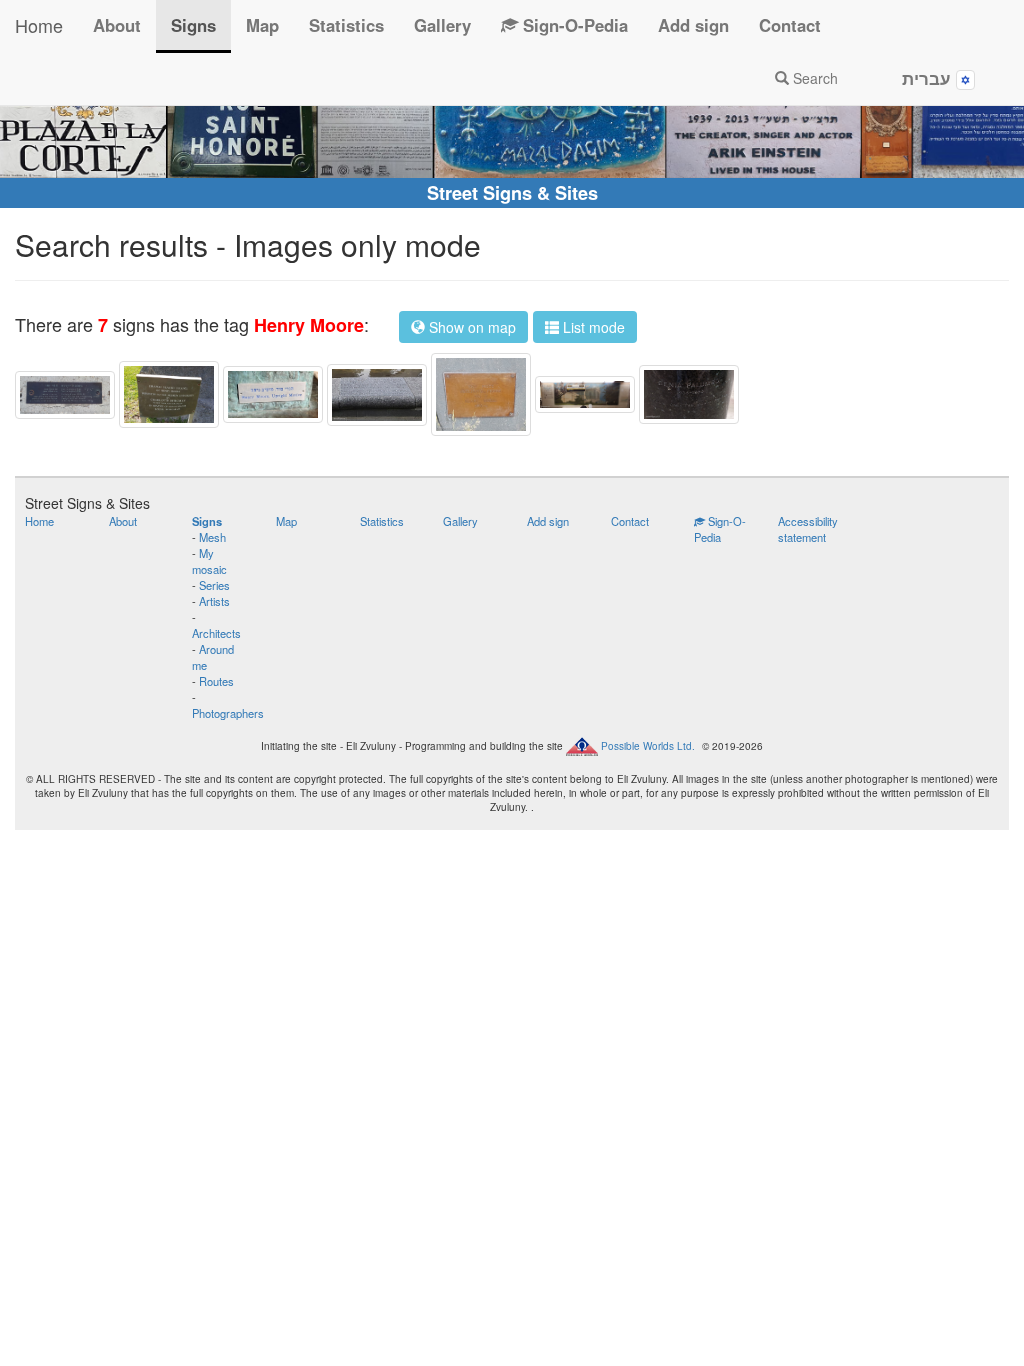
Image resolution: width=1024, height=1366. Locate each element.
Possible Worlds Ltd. (648, 746)
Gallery (442, 25)
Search (813, 78)
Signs (193, 25)
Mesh (212, 537)
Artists (214, 601)
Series (214, 585)
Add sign (693, 25)
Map (262, 25)
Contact (790, 25)
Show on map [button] (470, 327)
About (117, 25)
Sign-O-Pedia (573, 25)
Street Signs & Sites (512, 193)
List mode (592, 327)
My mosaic (209, 561)
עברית (929, 78)
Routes (216, 681)
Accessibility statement (808, 529)
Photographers (228, 713)
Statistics (346, 25)
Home (39, 25)
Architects (216, 633)
